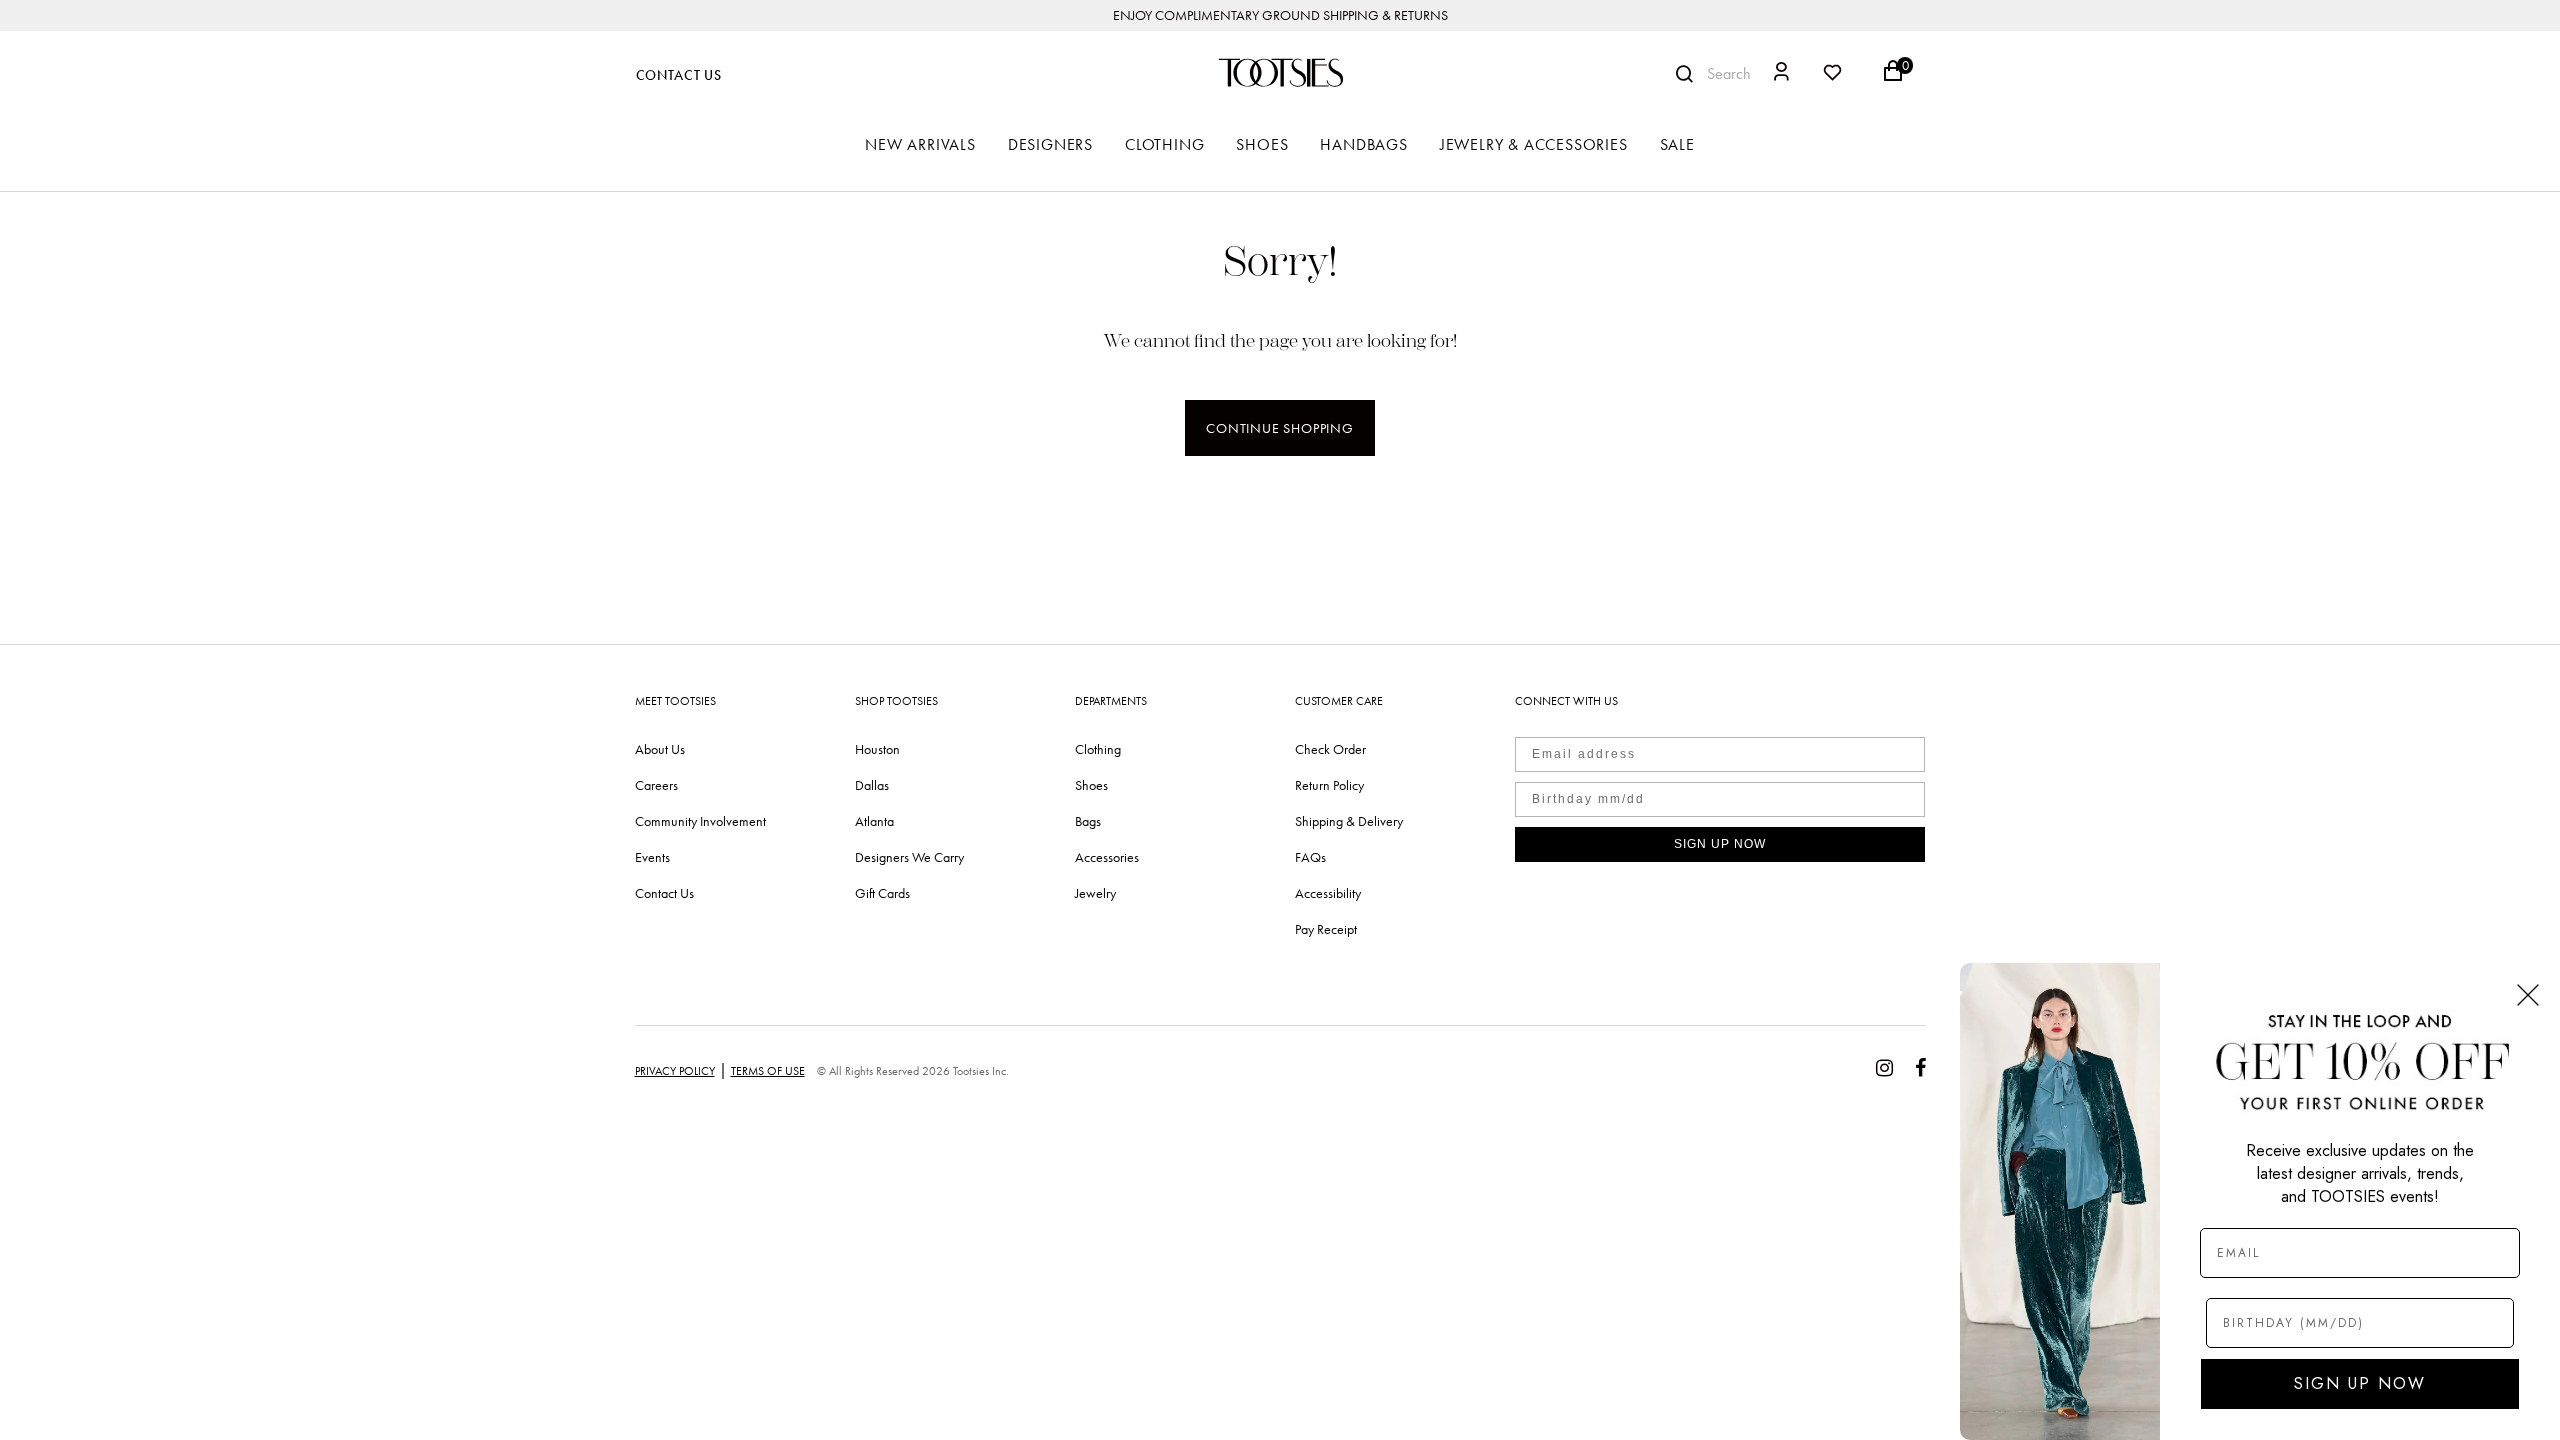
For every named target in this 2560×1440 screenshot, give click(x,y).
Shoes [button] (1262, 144)
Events (652, 857)
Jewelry (1095, 893)
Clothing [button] (1164, 144)
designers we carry (909, 857)
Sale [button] (1677, 144)
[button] (1781, 74)
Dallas (872, 785)
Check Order (1330, 749)
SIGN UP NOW (1720, 844)
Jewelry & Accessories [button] (1534, 144)
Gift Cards (882, 893)
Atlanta (874, 821)
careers (656, 785)
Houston (877, 749)
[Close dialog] (2528, 995)
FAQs (1310, 857)
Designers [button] (1050, 144)
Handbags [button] (1363, 144)
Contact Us (679, 75)
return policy (1329, 785)
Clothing (1098, 749)
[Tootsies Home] (1280, 72)
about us (660, 749)
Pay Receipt (1326, 929)
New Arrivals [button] (920, 144)
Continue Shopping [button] (1280, 428)
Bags (1088, 821)
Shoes (1091, 785)
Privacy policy (675, 1071)
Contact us (664, 893)
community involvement (700, 821)
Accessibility (1328, 893)
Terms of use (768, 1071)
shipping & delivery (1349, 821)
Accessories (1107, 857)
